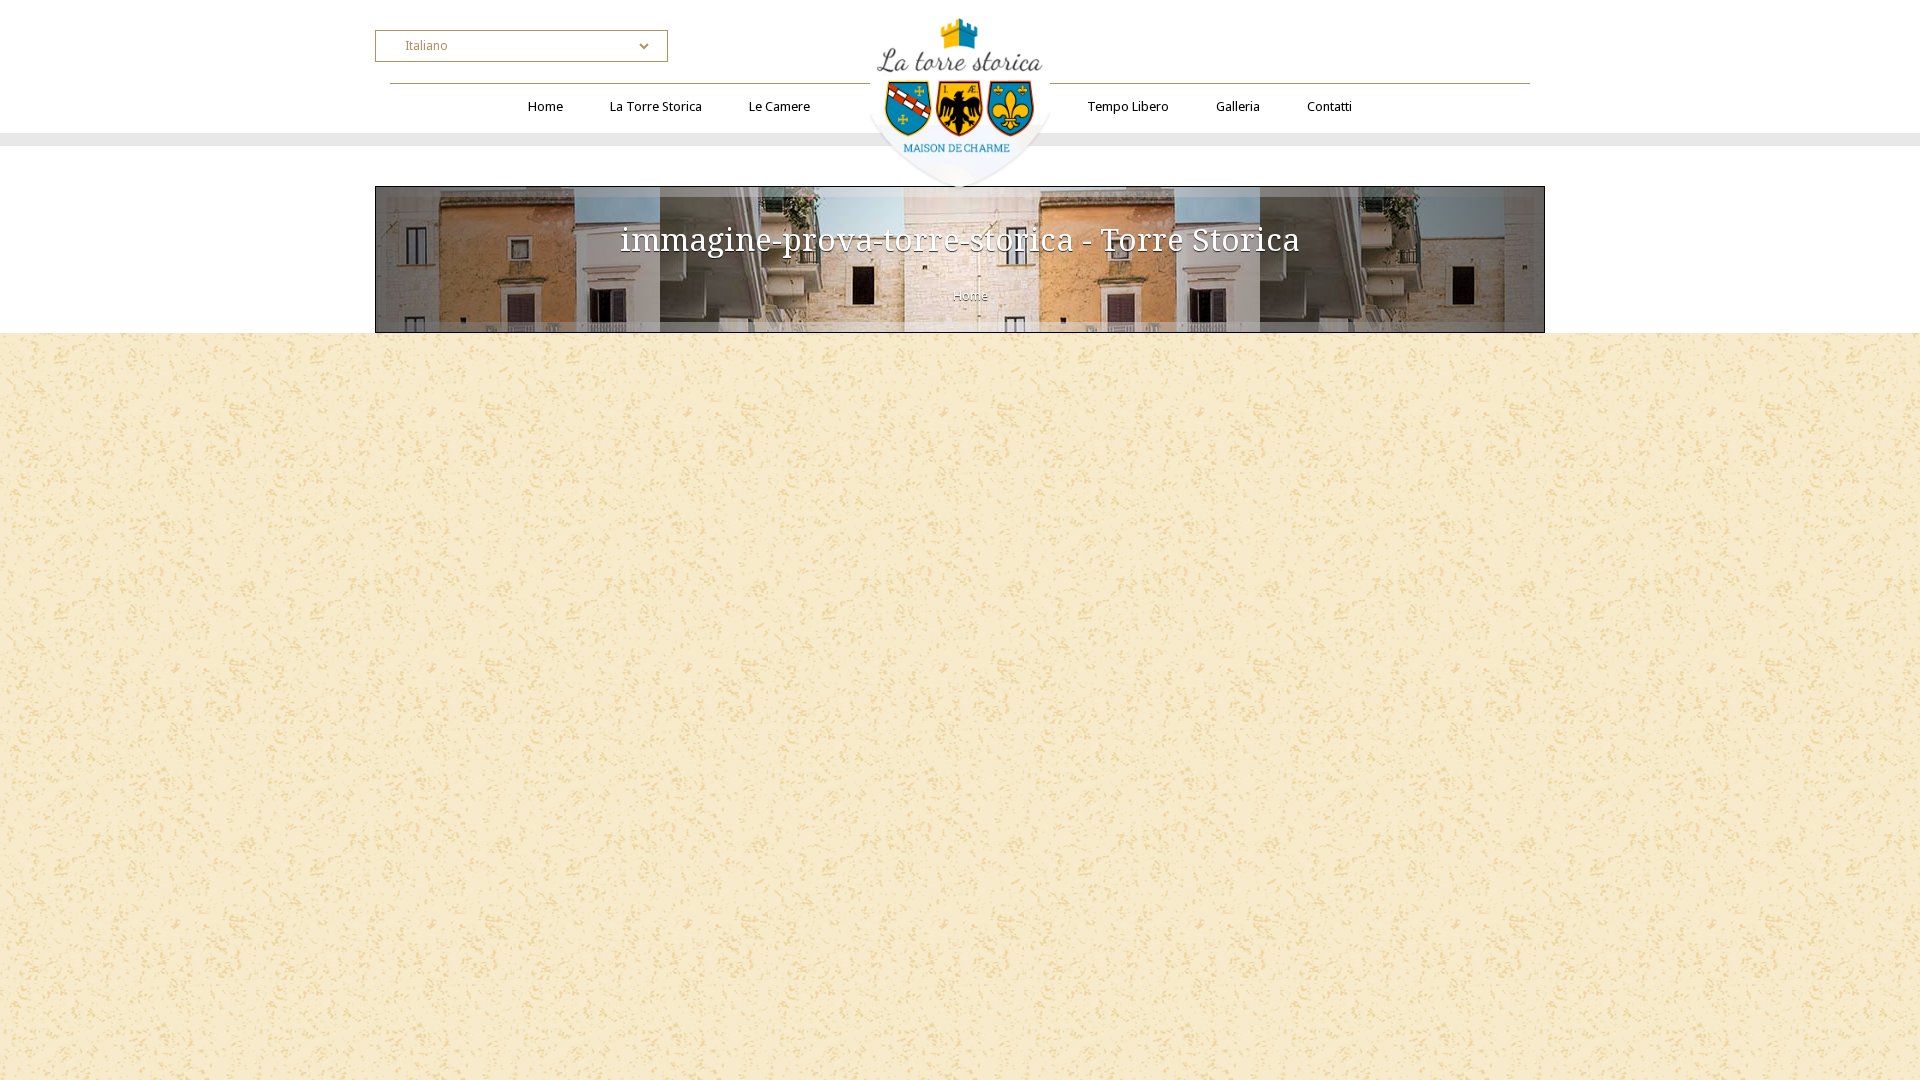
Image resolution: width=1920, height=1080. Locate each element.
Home (545, 106)
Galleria (1238, 106)
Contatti (1329, 106)
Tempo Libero (1128, 106)
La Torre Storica (656, 106)
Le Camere (779, 106)
